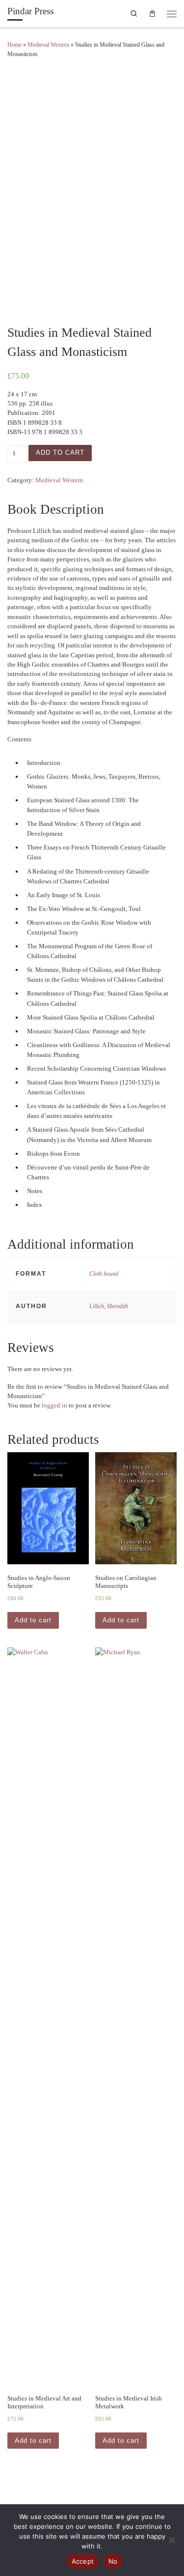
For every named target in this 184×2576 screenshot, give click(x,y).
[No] (172, 2540)
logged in (54, 1405)
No (113, 2561)
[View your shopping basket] (153, 13)
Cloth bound (104, 1274)
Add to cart (60, 453)
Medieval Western (48, 45)
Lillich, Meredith (109, 1306)
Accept (83, 2561)
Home (14, 45)
